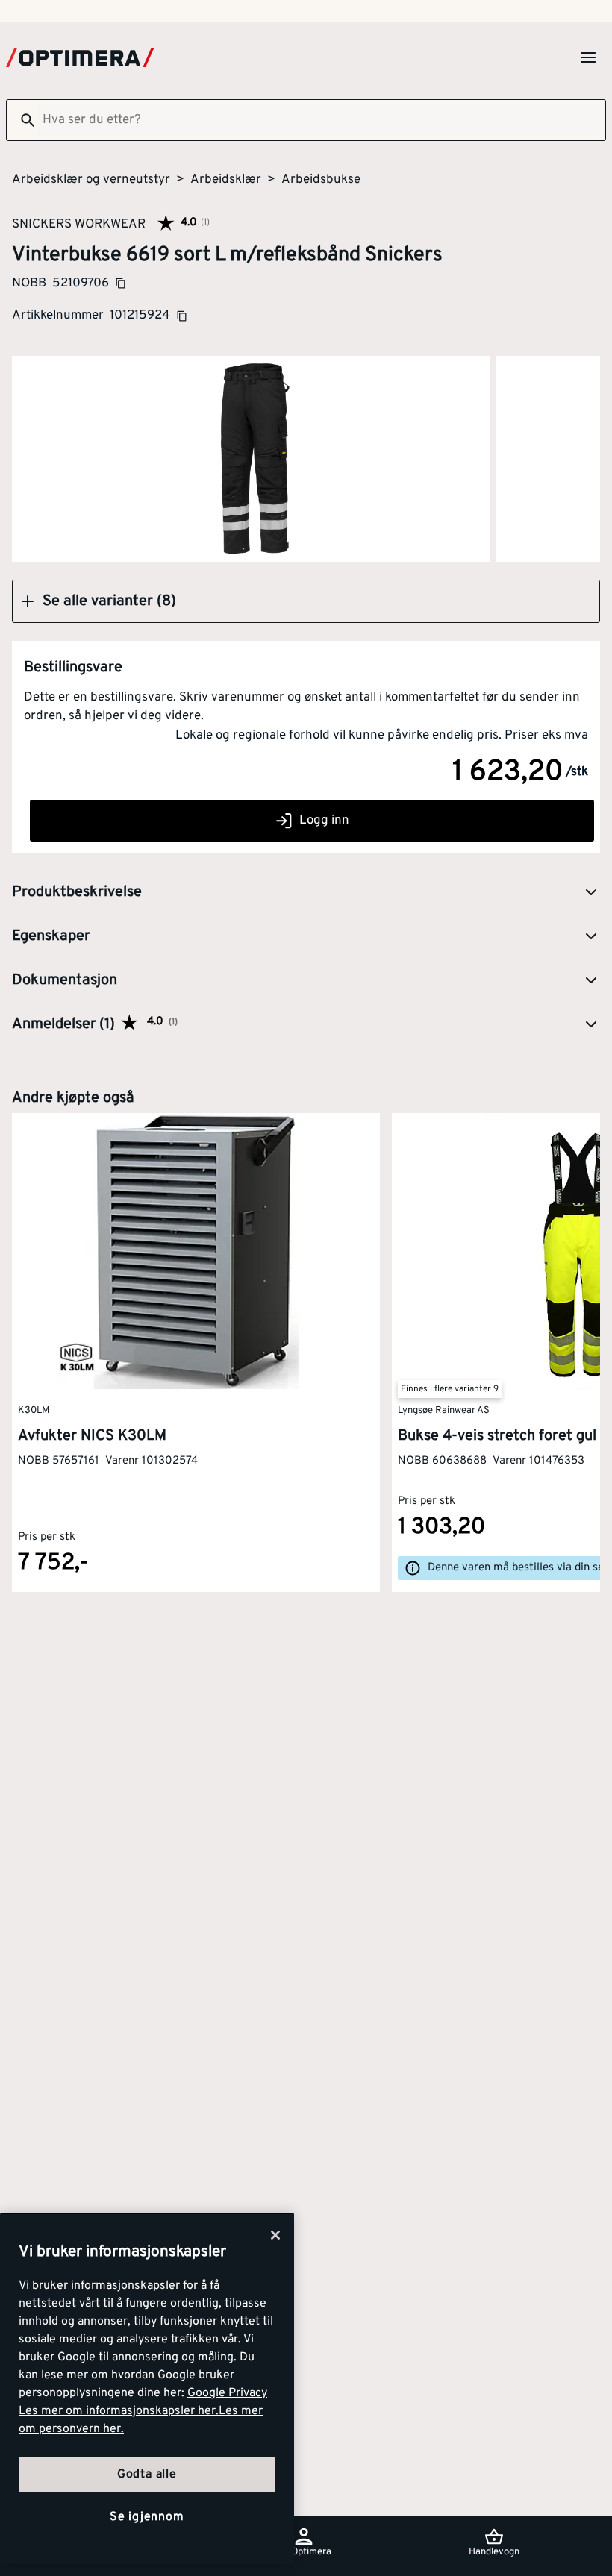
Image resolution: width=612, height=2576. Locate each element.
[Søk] (22, 120)
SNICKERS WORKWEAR (79, 224)
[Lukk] (275, 2235)
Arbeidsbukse (321, 180)
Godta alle (147, 2475)
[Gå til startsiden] (80, 58)
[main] (147, 2388)
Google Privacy (227, 2393)
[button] (306, 601)
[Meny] (588, 57)
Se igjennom (147, 2517)
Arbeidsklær (226, 180)
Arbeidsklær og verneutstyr (91, 180)
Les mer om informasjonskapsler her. (119, 2411)
